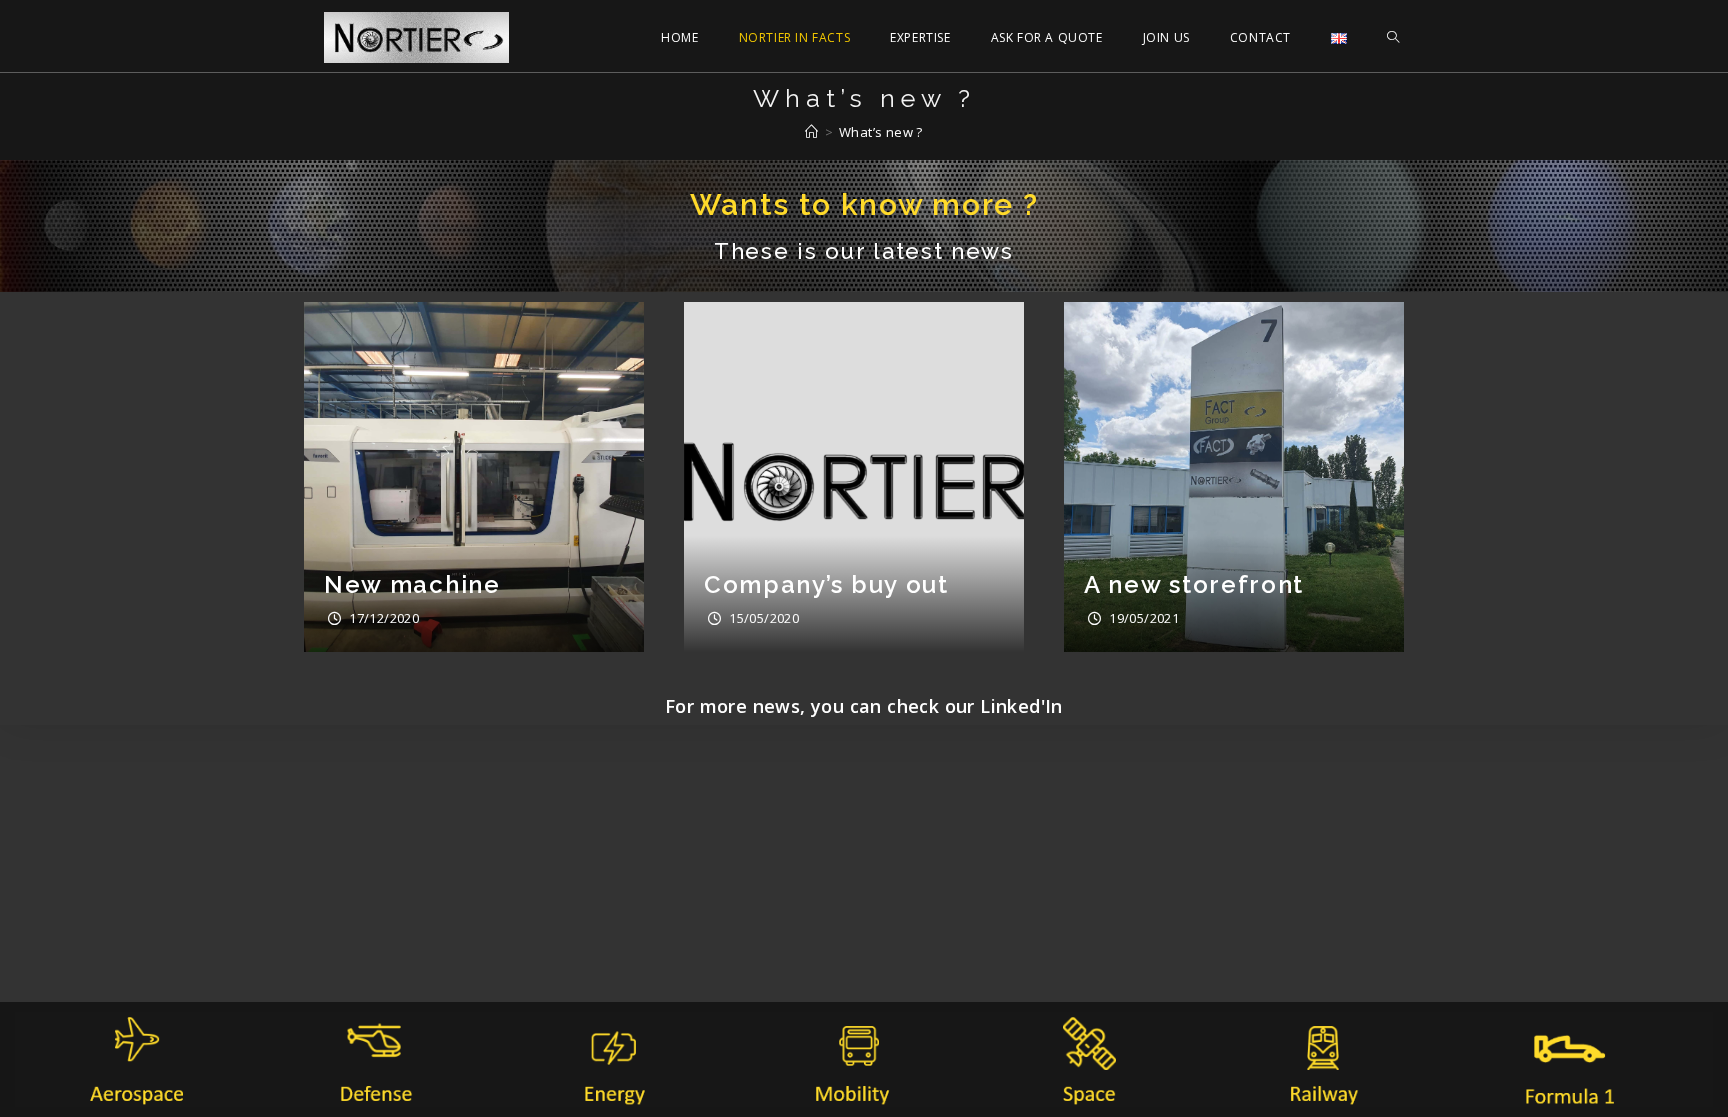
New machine (412, 584)
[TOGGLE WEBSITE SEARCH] (1393, 37)
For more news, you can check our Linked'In (864, 706)
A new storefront (1194, 584)
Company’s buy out (826, 584)
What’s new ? (881, 132)
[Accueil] (811, 132)
